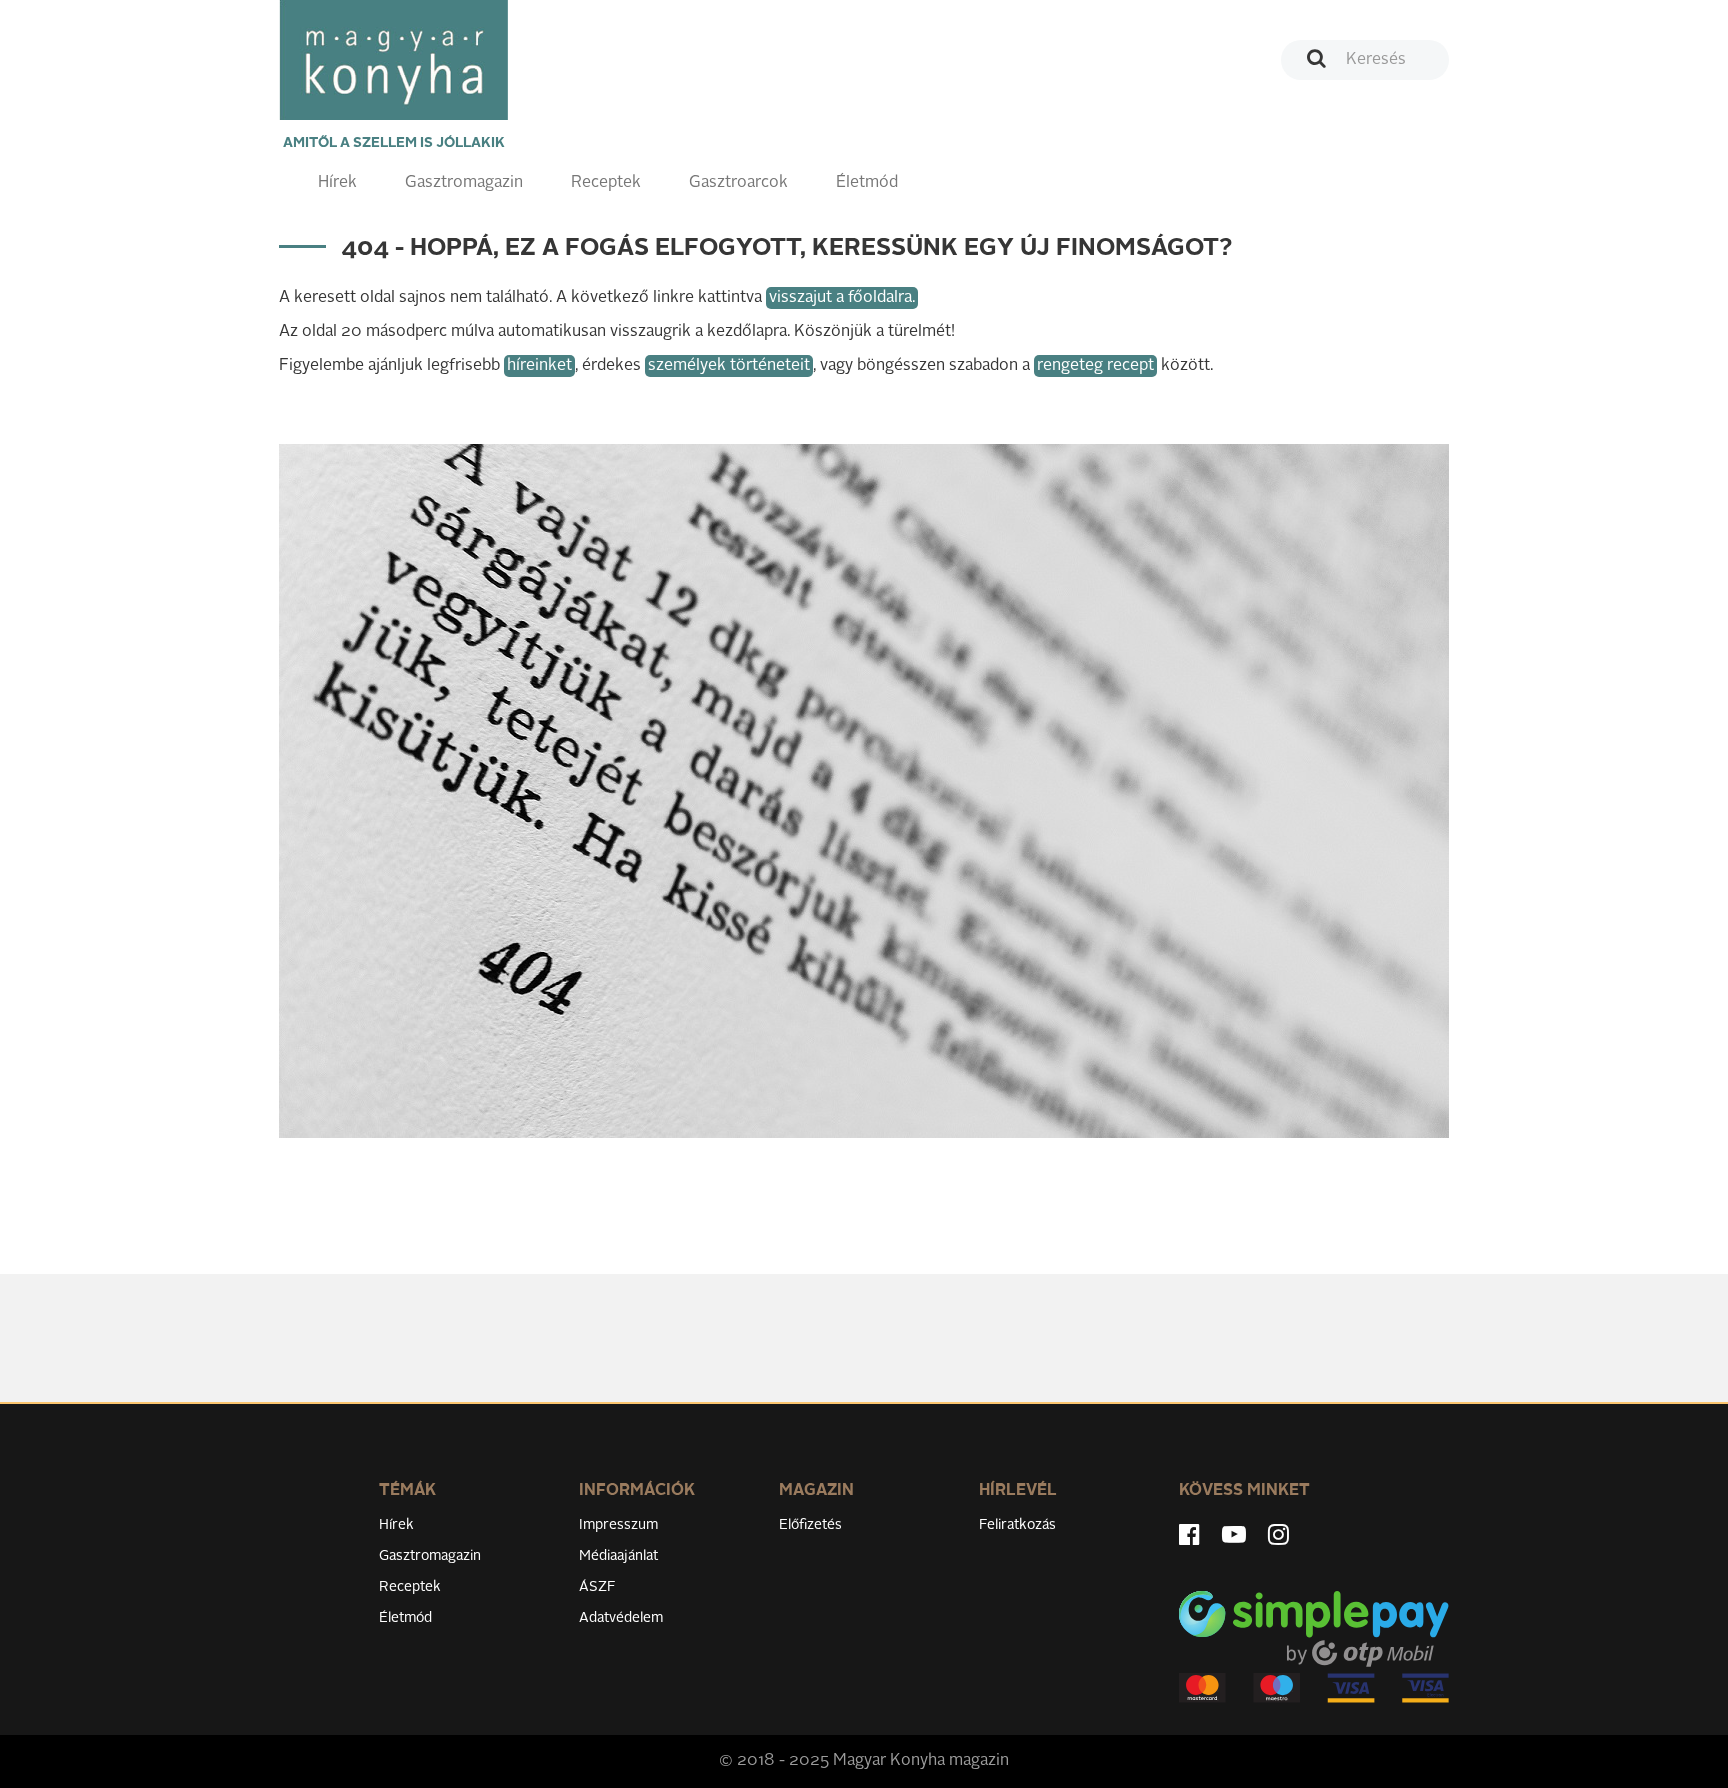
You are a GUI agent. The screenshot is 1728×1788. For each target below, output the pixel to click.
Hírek (337, 183)
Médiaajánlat (618, 1556)
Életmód (867, 183)
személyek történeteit (729, 366)
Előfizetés (810, 1525)
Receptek (606, 183)
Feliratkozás (1017, 1525)
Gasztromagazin (464, 183)
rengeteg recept (1095, 366)
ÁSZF (597, 1587)
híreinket (539, 366)
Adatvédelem (621, 1618)
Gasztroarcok (738, 183)
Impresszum (618, 1525)
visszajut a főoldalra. (842, 298)
